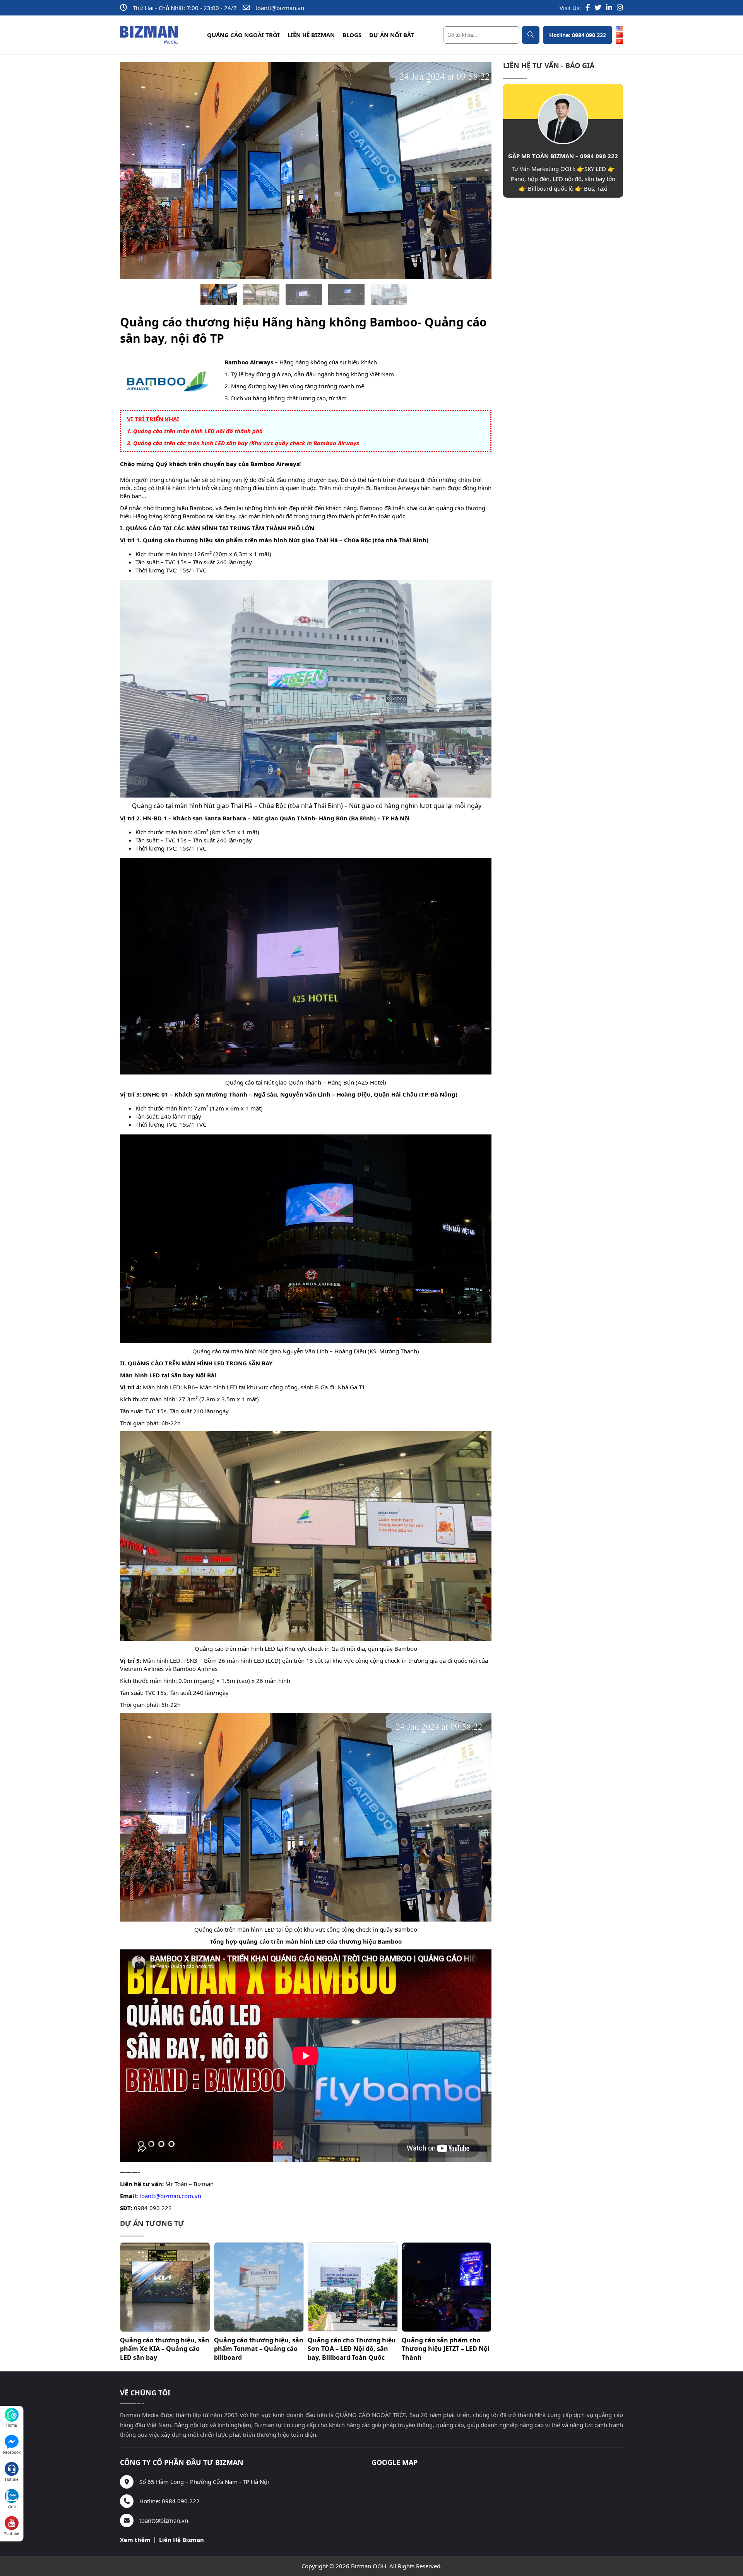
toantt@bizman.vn (280, 8)
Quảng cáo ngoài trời (243, 35)
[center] (531, 35)
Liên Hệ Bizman (311, 35)
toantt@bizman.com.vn (170, 2196)
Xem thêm (135, 2540)
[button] (219, 295)
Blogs (352, 35)
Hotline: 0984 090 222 (578, 35)
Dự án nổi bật (392, 35)
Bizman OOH (369, 2566)
